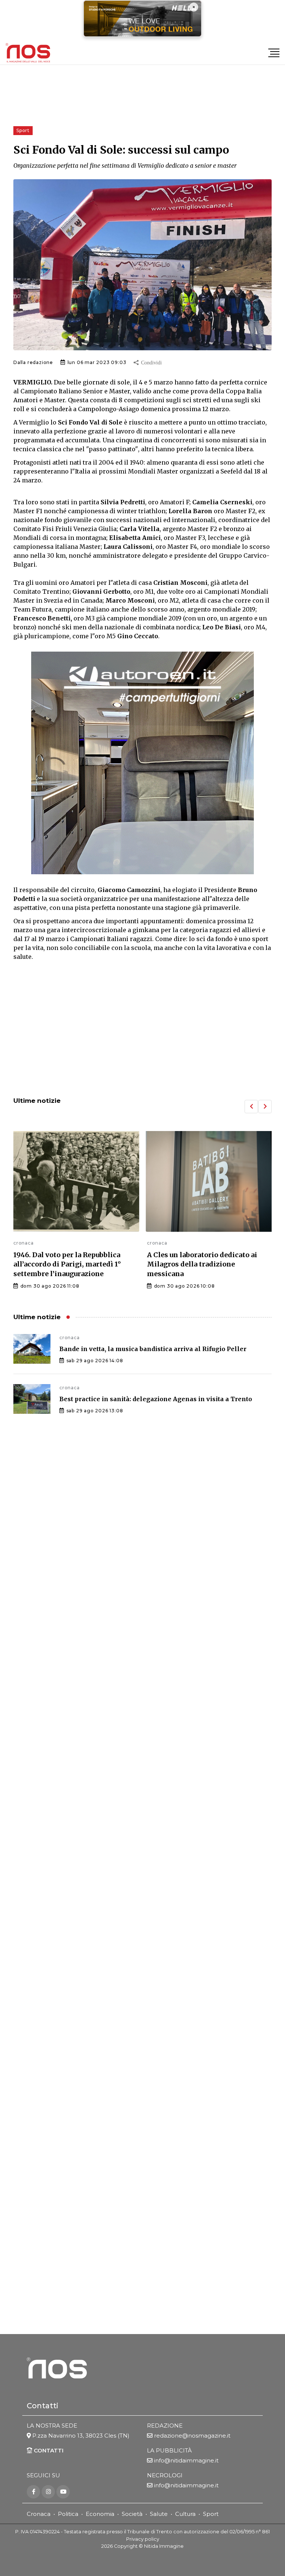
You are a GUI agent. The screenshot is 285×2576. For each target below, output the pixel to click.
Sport (211, 2514)
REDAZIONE (165, 2426)
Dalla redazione (33, 362)
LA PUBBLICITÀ (169, 2450)
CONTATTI (48, 2450)
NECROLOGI (165, 2475)
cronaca (24, 1243)
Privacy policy (143, 2539)
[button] (251, 1107)
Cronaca (39, 2514)
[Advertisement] (142, 1030)
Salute (159, 2514)
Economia (100, 2514)
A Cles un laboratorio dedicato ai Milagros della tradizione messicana (202, 1264)
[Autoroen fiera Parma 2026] (142, 763)
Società (132, 2514)
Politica (68, 2514)
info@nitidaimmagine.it (186, 2460)
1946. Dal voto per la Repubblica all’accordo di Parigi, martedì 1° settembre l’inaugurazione (67, 1264)
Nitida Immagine (164, 2546)
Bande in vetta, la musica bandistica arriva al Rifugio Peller (153, 1349)
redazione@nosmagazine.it (192, 2436)
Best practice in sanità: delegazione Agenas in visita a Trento (156, 1399)
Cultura (185, 2514)
